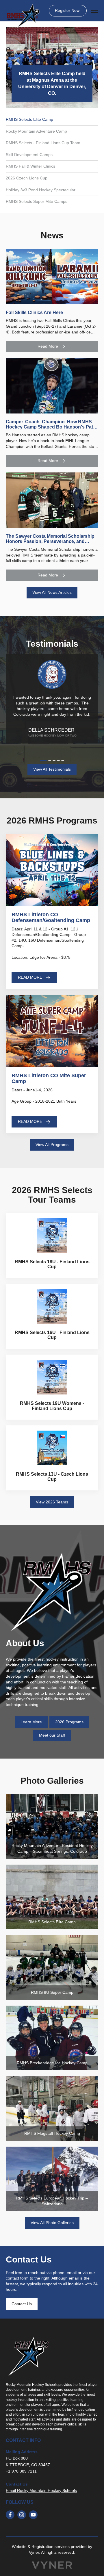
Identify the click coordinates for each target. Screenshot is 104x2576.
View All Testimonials (52, 769)
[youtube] (33, 2515)
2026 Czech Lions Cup (27, 178)
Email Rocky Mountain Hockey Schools (41, 2490)
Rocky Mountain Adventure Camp (36, 131)
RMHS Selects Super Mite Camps (37, 201)
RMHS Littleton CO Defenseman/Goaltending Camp (51, 917)
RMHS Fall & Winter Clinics (30, 166)
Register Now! (68, 10)
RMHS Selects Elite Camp (29, 119)
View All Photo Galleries (52, 2223)
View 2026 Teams (52, 1502)
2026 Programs (69, 1722)
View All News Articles (52, 592)
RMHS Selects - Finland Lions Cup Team (43, 143)
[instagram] (22, 2515)
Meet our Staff (52, 1735)
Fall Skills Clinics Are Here (34, 313)
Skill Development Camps (29, 155)
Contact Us (22, 2304)
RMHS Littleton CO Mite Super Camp (49, 1078)
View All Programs (52, 1145)
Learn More (31, 1722)
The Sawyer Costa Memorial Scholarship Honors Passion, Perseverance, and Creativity (50, 541)
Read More (48, 346)
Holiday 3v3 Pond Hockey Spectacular (41, 190)
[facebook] (10, 2515)
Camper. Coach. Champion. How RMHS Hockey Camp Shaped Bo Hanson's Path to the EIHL (51, 427)
